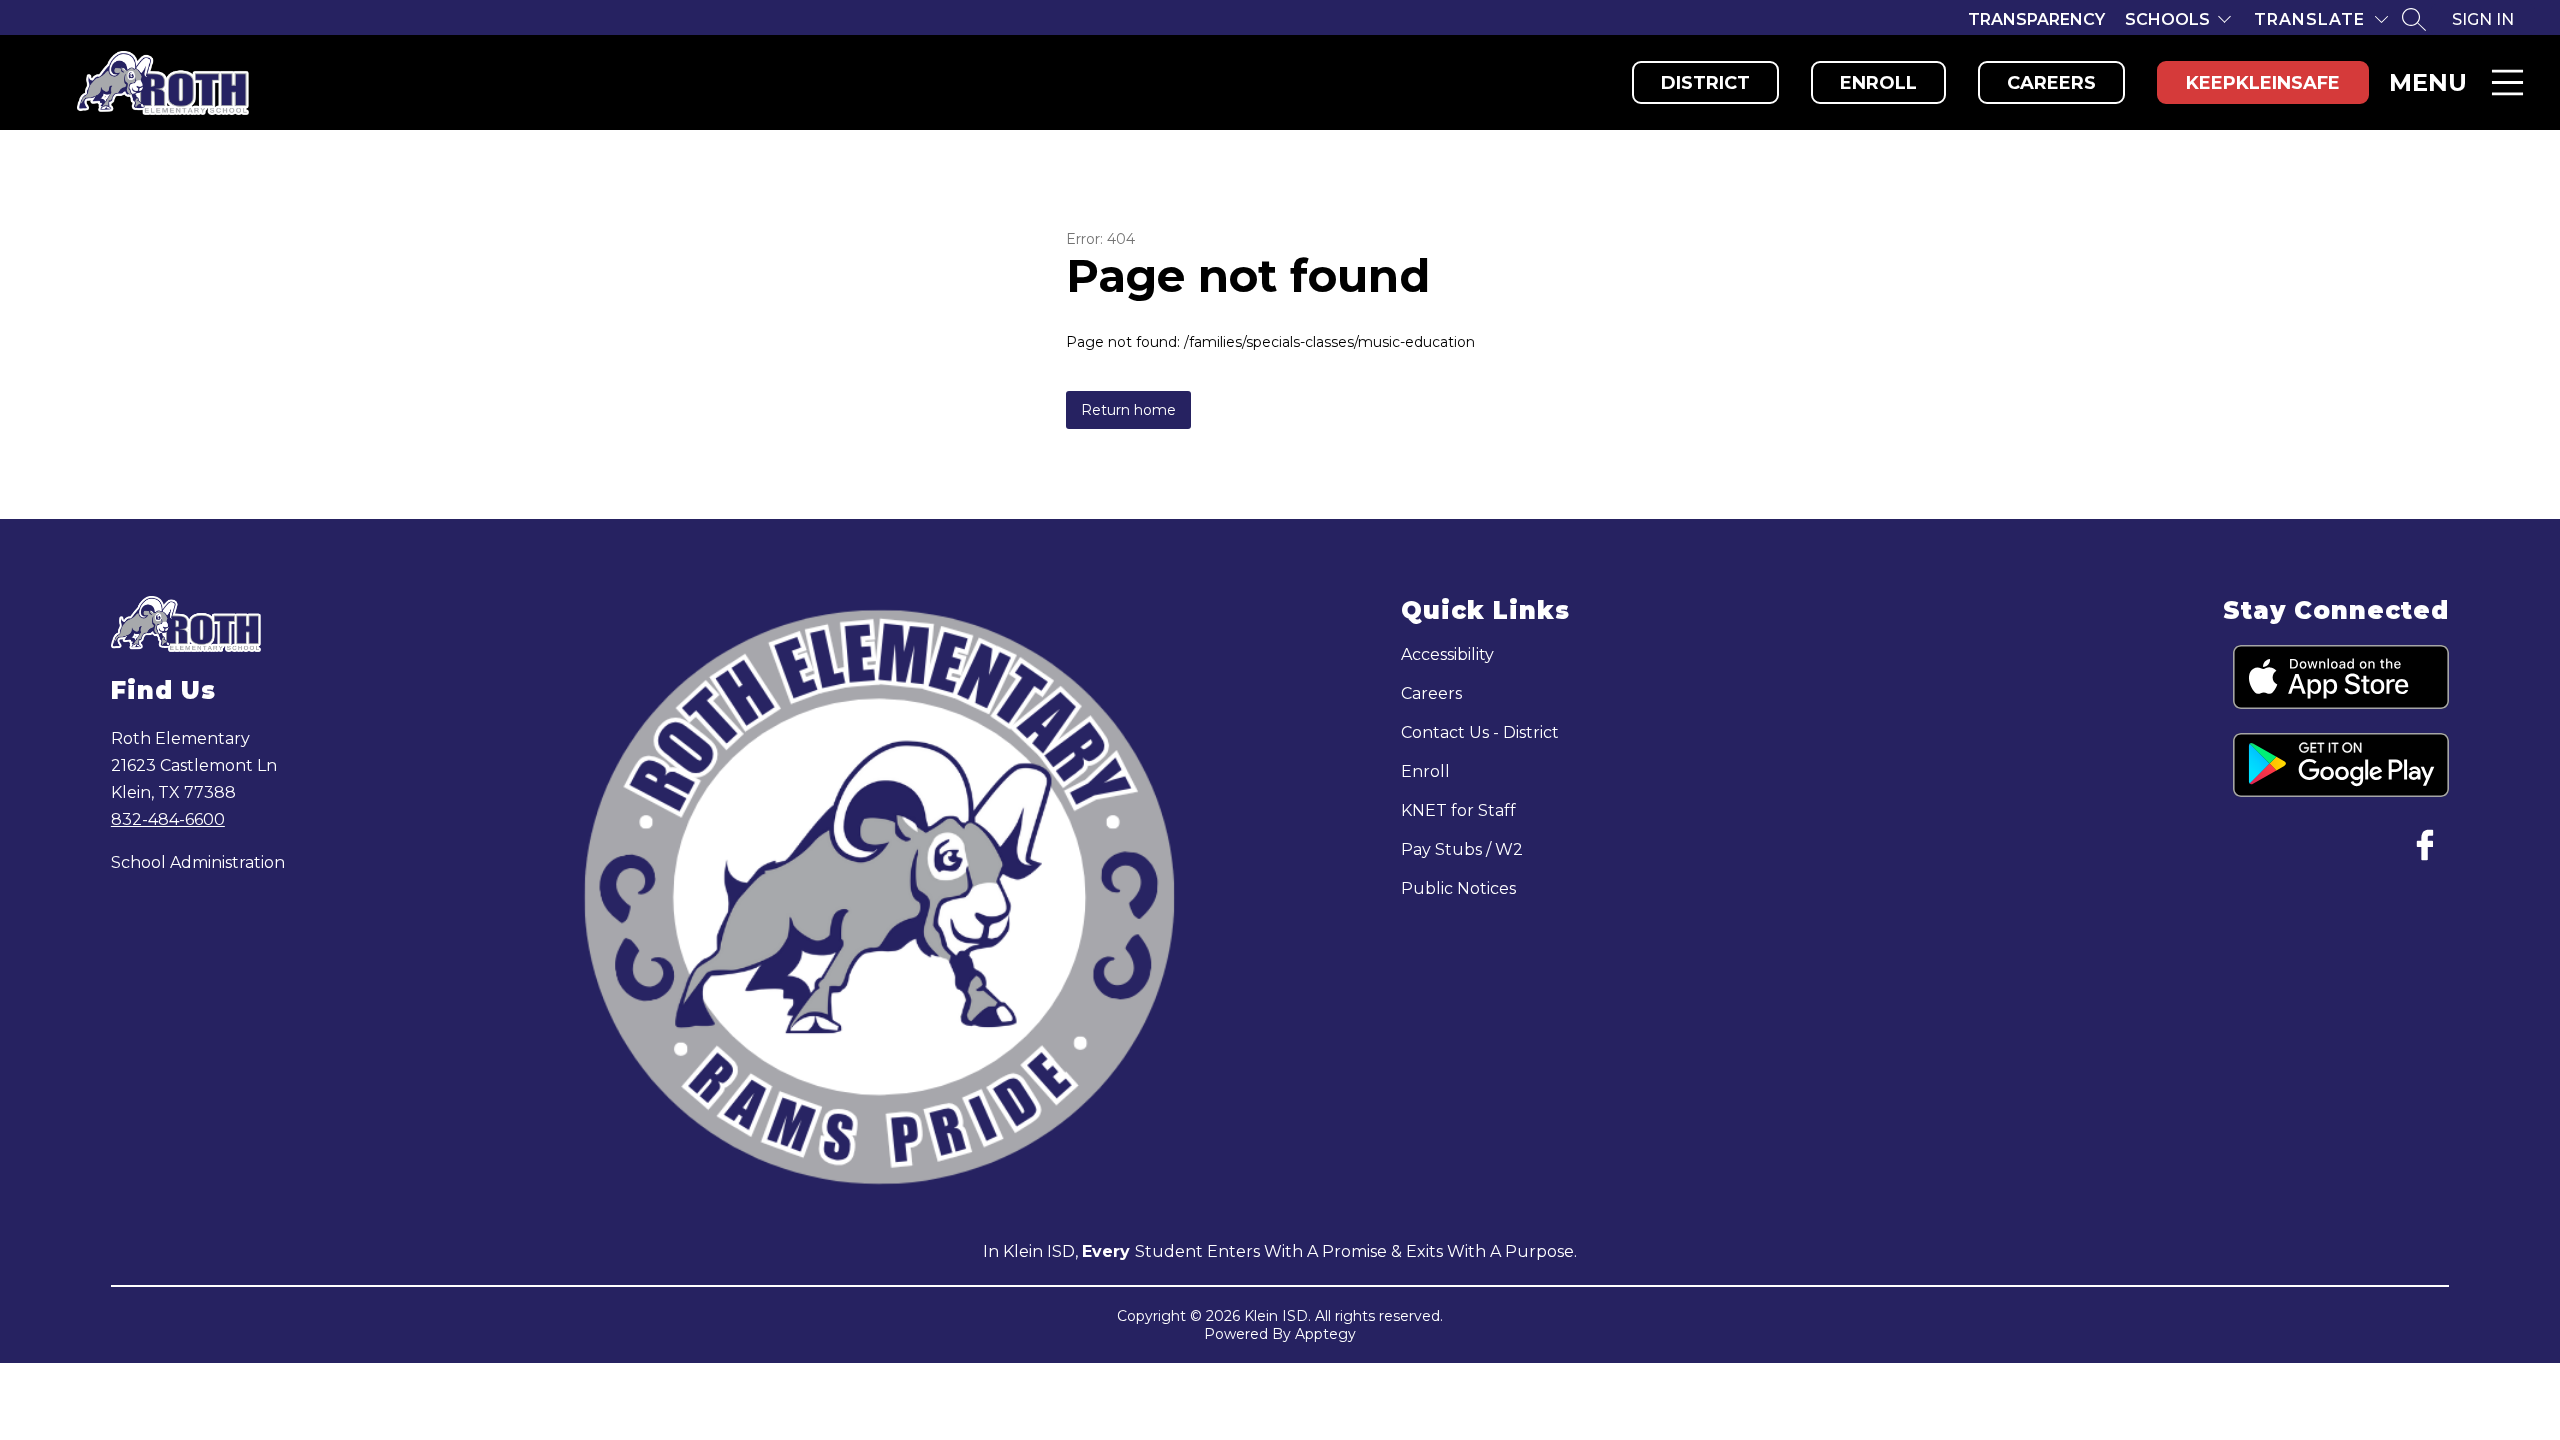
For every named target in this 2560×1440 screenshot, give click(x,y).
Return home (1128, 410)
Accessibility (1447, 654)
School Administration (198, 862)
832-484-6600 (168, 819)
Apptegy (1325, 1334)
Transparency (2036, 19)
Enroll (1878, 83)
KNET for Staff (1458, 810)
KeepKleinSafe (2263, 83)
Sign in (2483, 19)
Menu (2428, 82)
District (1705, 83)
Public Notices (1458, 888)
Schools (2167, 19)
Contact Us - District (1480, 732)
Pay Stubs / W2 (1462, 849)
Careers (2051, 83)
